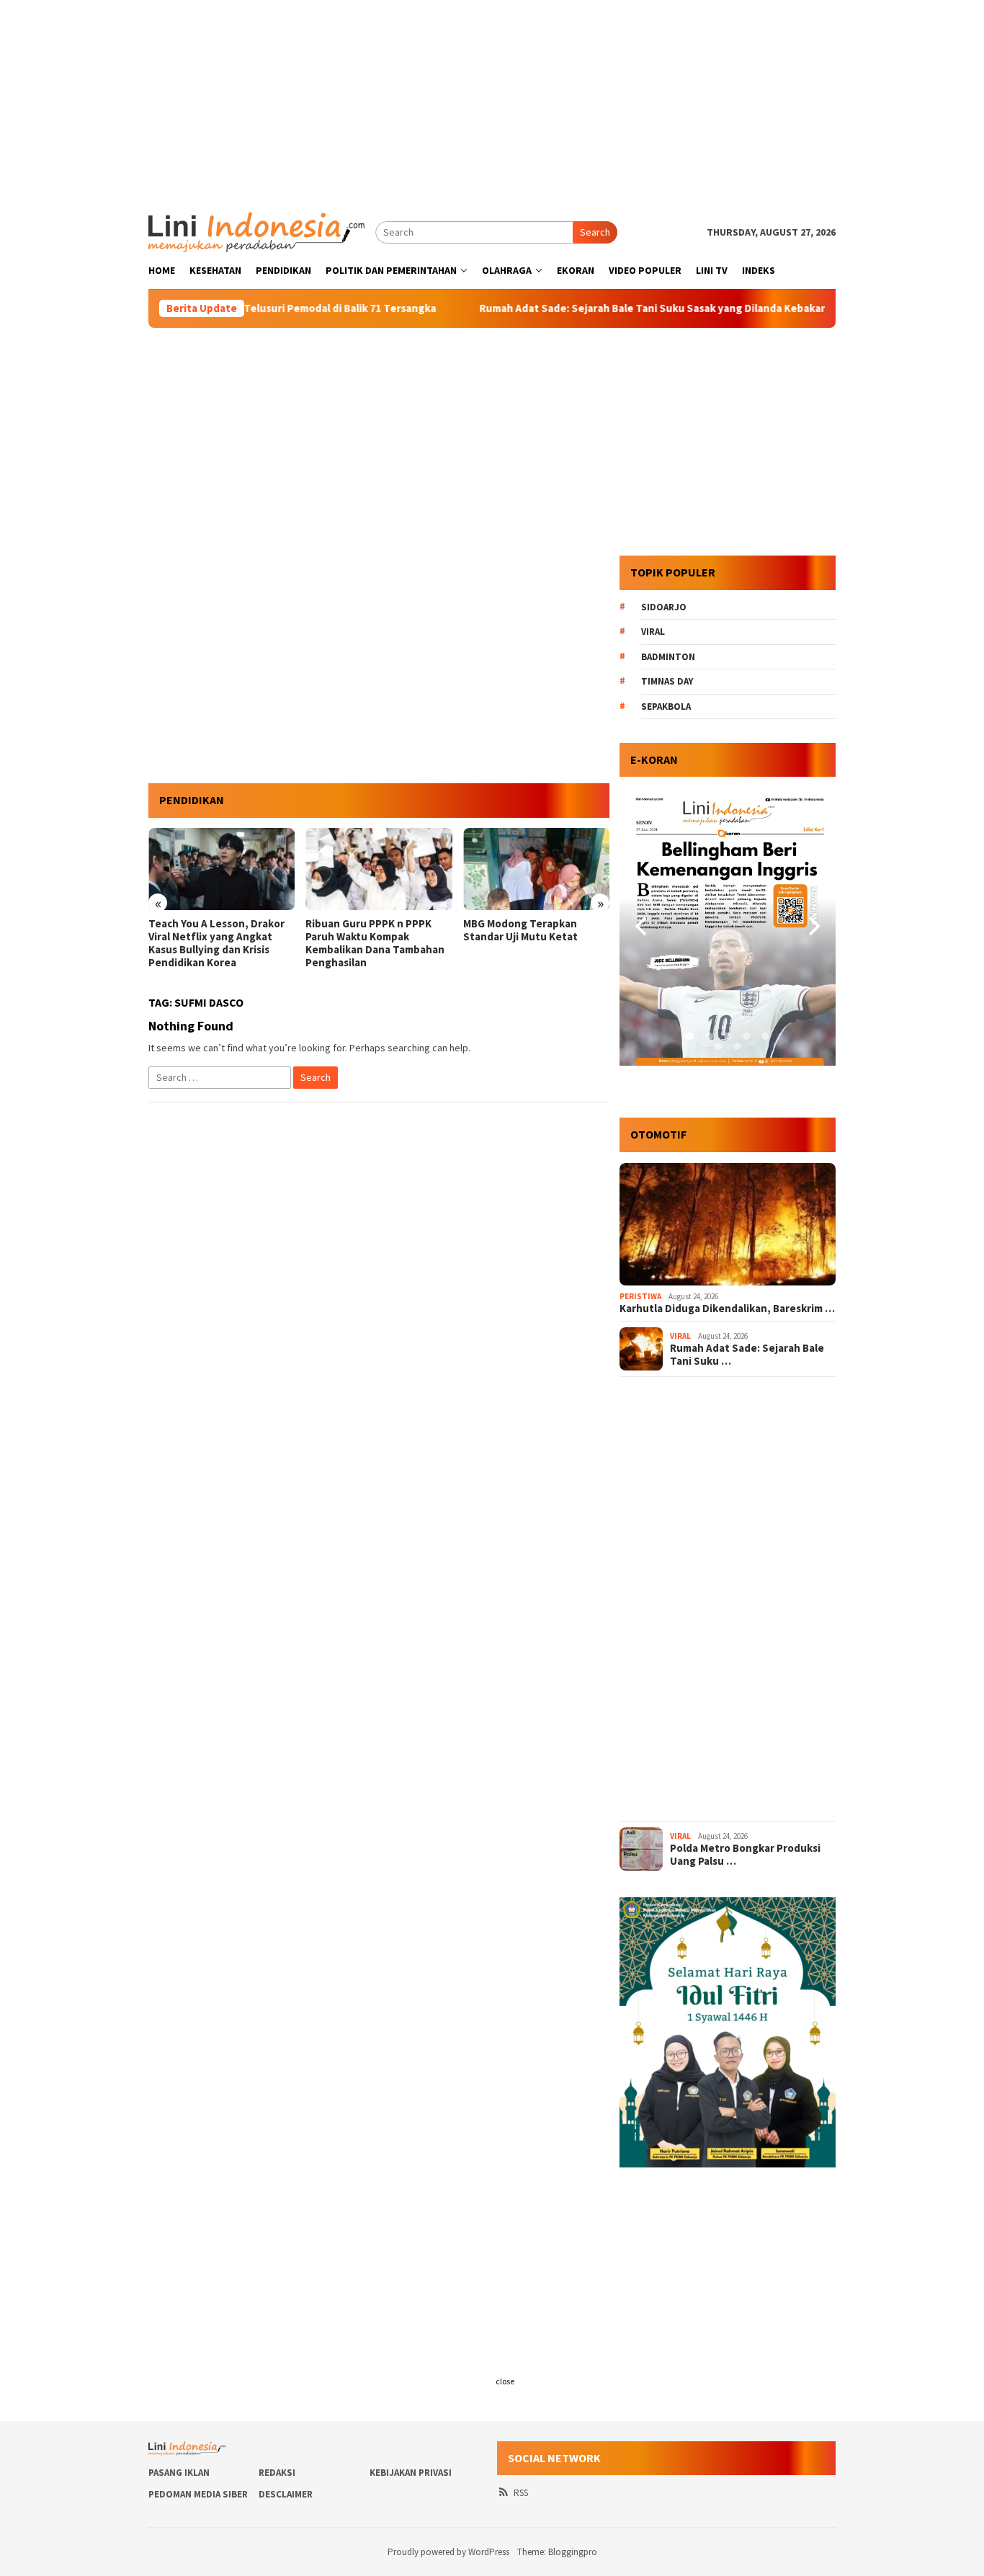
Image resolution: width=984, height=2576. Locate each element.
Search (595, 232)
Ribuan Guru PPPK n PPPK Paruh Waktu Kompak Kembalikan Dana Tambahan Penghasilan (218, 943)
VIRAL (680, 1336)
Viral (653, 632)
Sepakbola (666, 707)
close (505, 2381)
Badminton (668, 657)
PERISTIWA (640, 1296)
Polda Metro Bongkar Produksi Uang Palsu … (745, 1855)
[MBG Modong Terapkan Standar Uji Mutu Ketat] (379, 869)
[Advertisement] (492, 101)
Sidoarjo (664, 607)
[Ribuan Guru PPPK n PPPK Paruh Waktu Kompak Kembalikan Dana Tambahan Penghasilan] (222, 869)
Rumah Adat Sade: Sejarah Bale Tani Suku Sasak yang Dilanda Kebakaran (598, 308)
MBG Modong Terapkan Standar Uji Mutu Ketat (363, 930)
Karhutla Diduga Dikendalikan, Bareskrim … (727, 1309)
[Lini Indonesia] (256, 231)
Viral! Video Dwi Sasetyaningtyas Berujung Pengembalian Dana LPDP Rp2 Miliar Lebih (529, 943)
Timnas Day (667, 681)
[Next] (813, 927)
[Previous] (643, 927)
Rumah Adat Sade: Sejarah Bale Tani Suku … (747, 1355)
